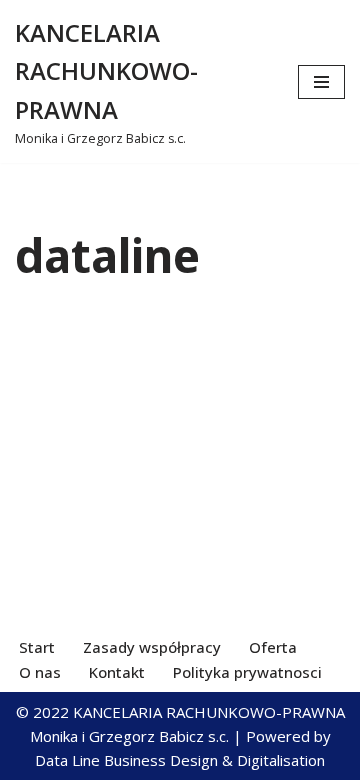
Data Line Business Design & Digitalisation (180, 760)
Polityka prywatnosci (247, 672)
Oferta (273, 647)
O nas (40, 672)
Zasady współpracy (152, 647)
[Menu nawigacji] (321, 82)
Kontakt (117, 672)
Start (37, 647)
